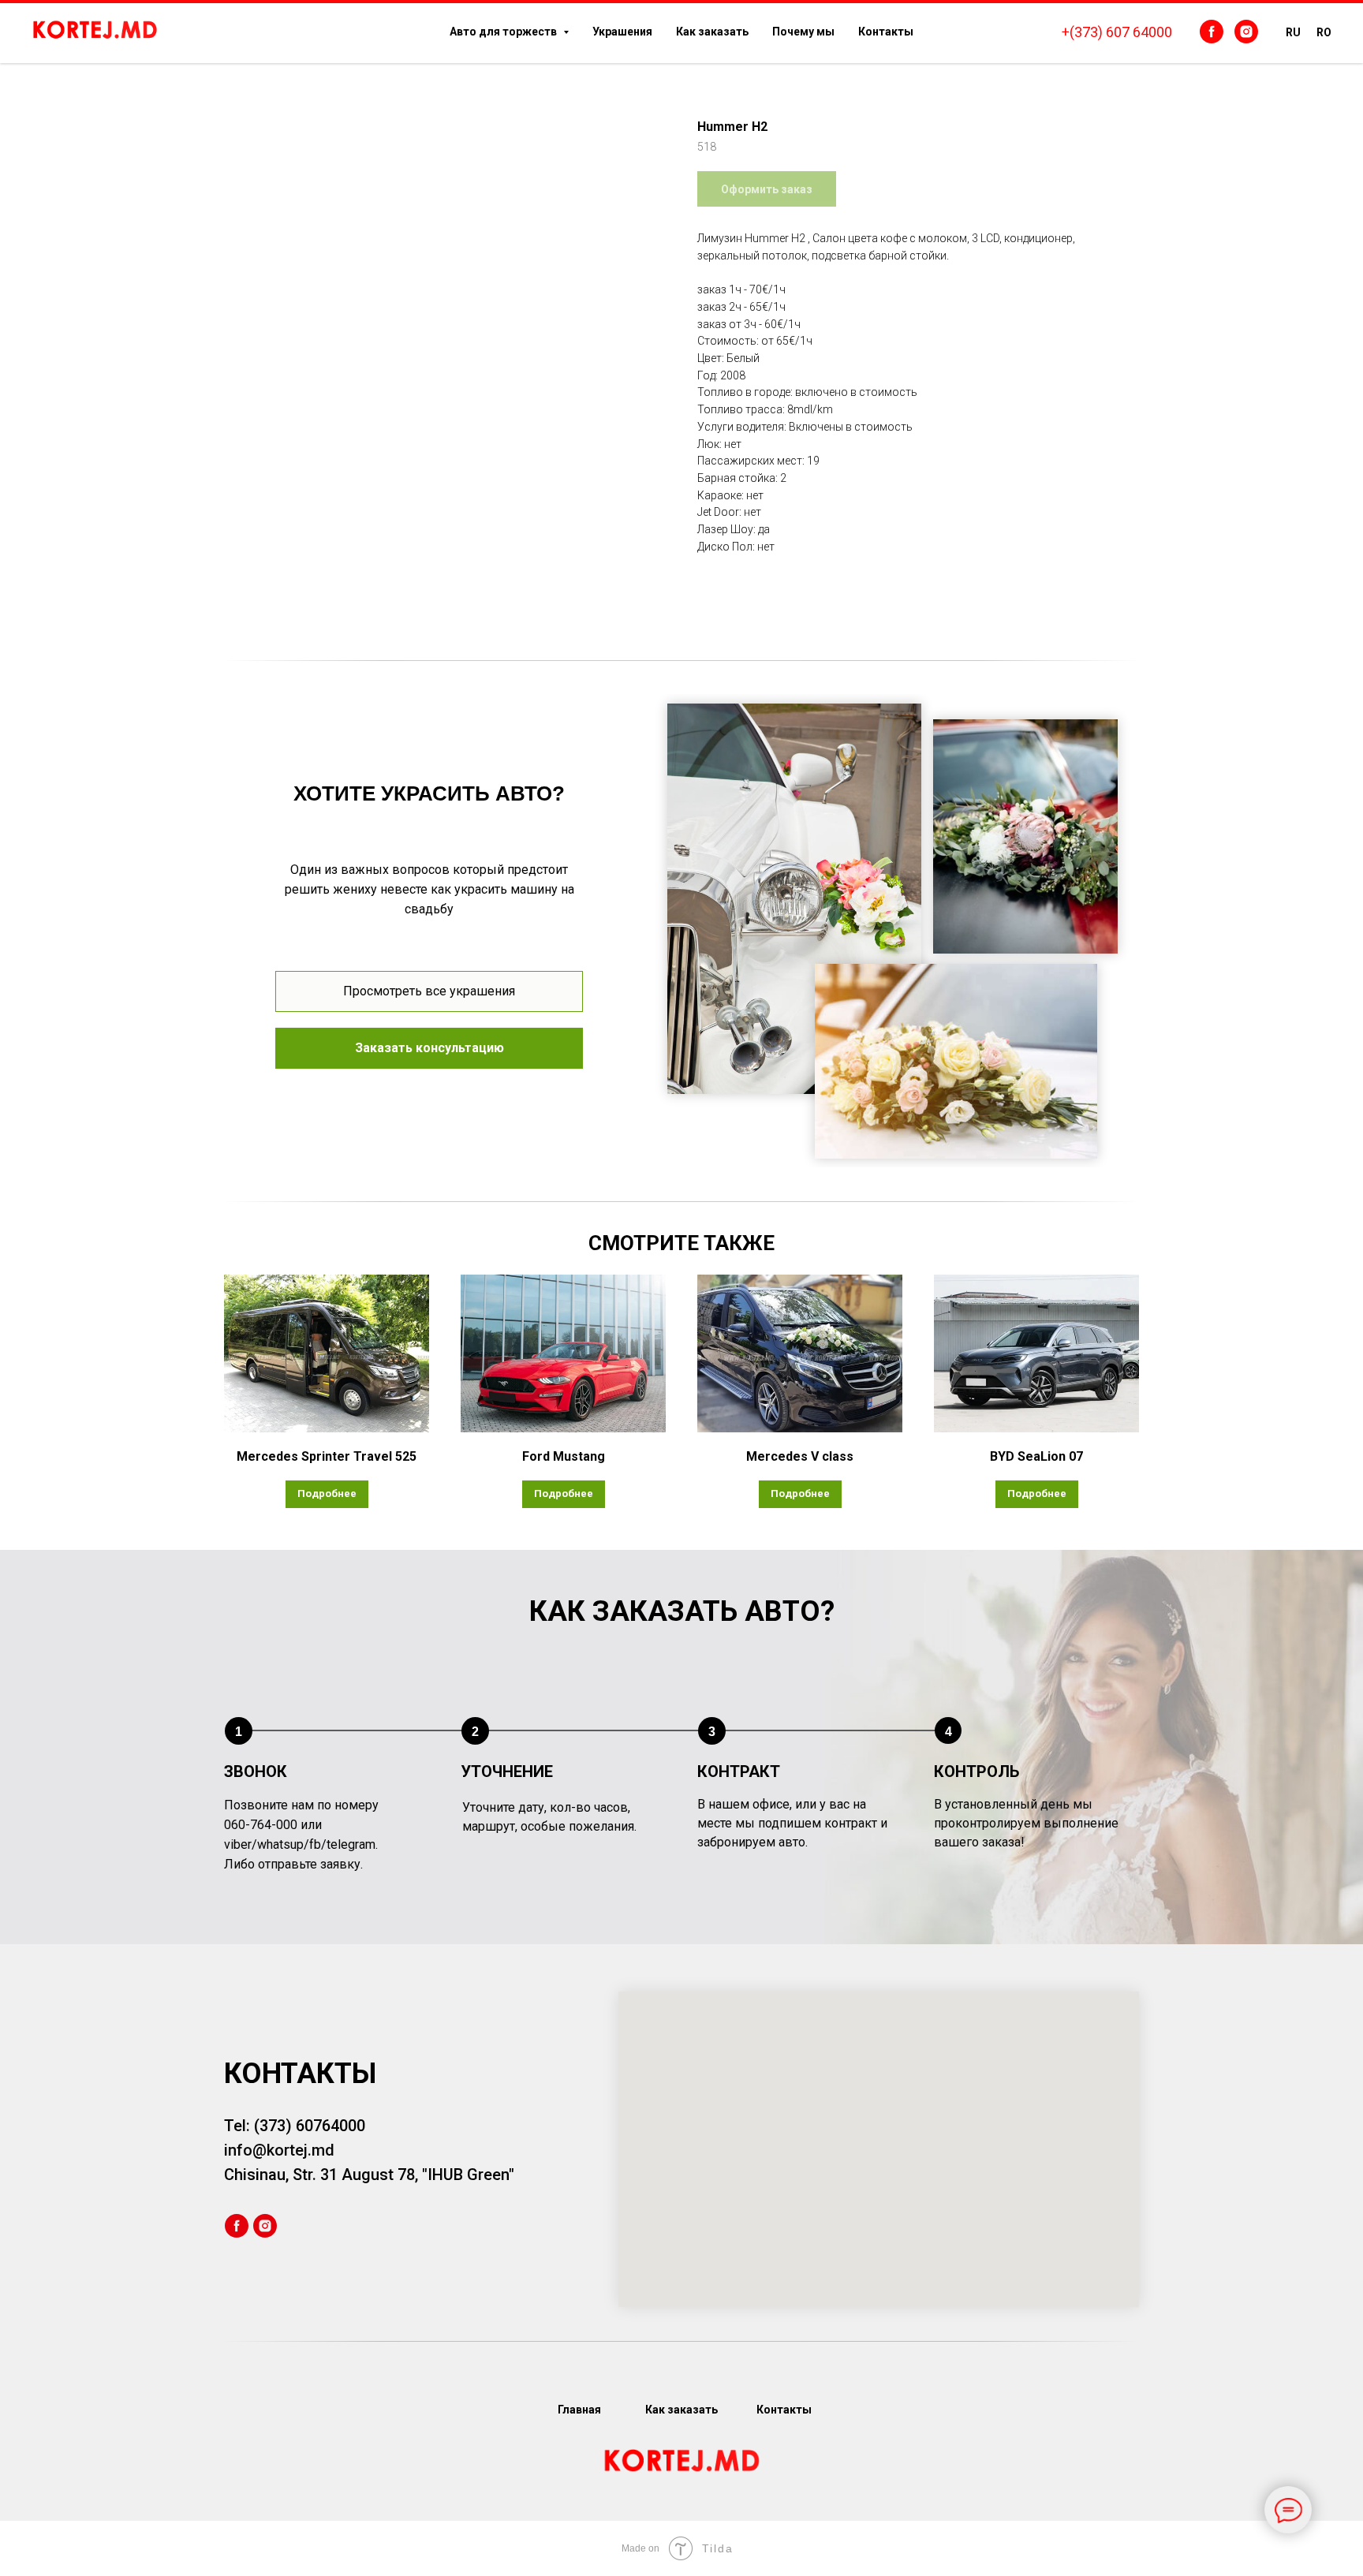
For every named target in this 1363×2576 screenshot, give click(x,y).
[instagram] (1246, 32)
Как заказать (712, 32)
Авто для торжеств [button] (504, 32)
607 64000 (1139, 32)
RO (1324, 32)
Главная (579, 2410)
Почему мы (803, 32)
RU (1293, 32)
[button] (429, 1048)
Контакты (886, 32)
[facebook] (1212, 32)
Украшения (622, 32)
